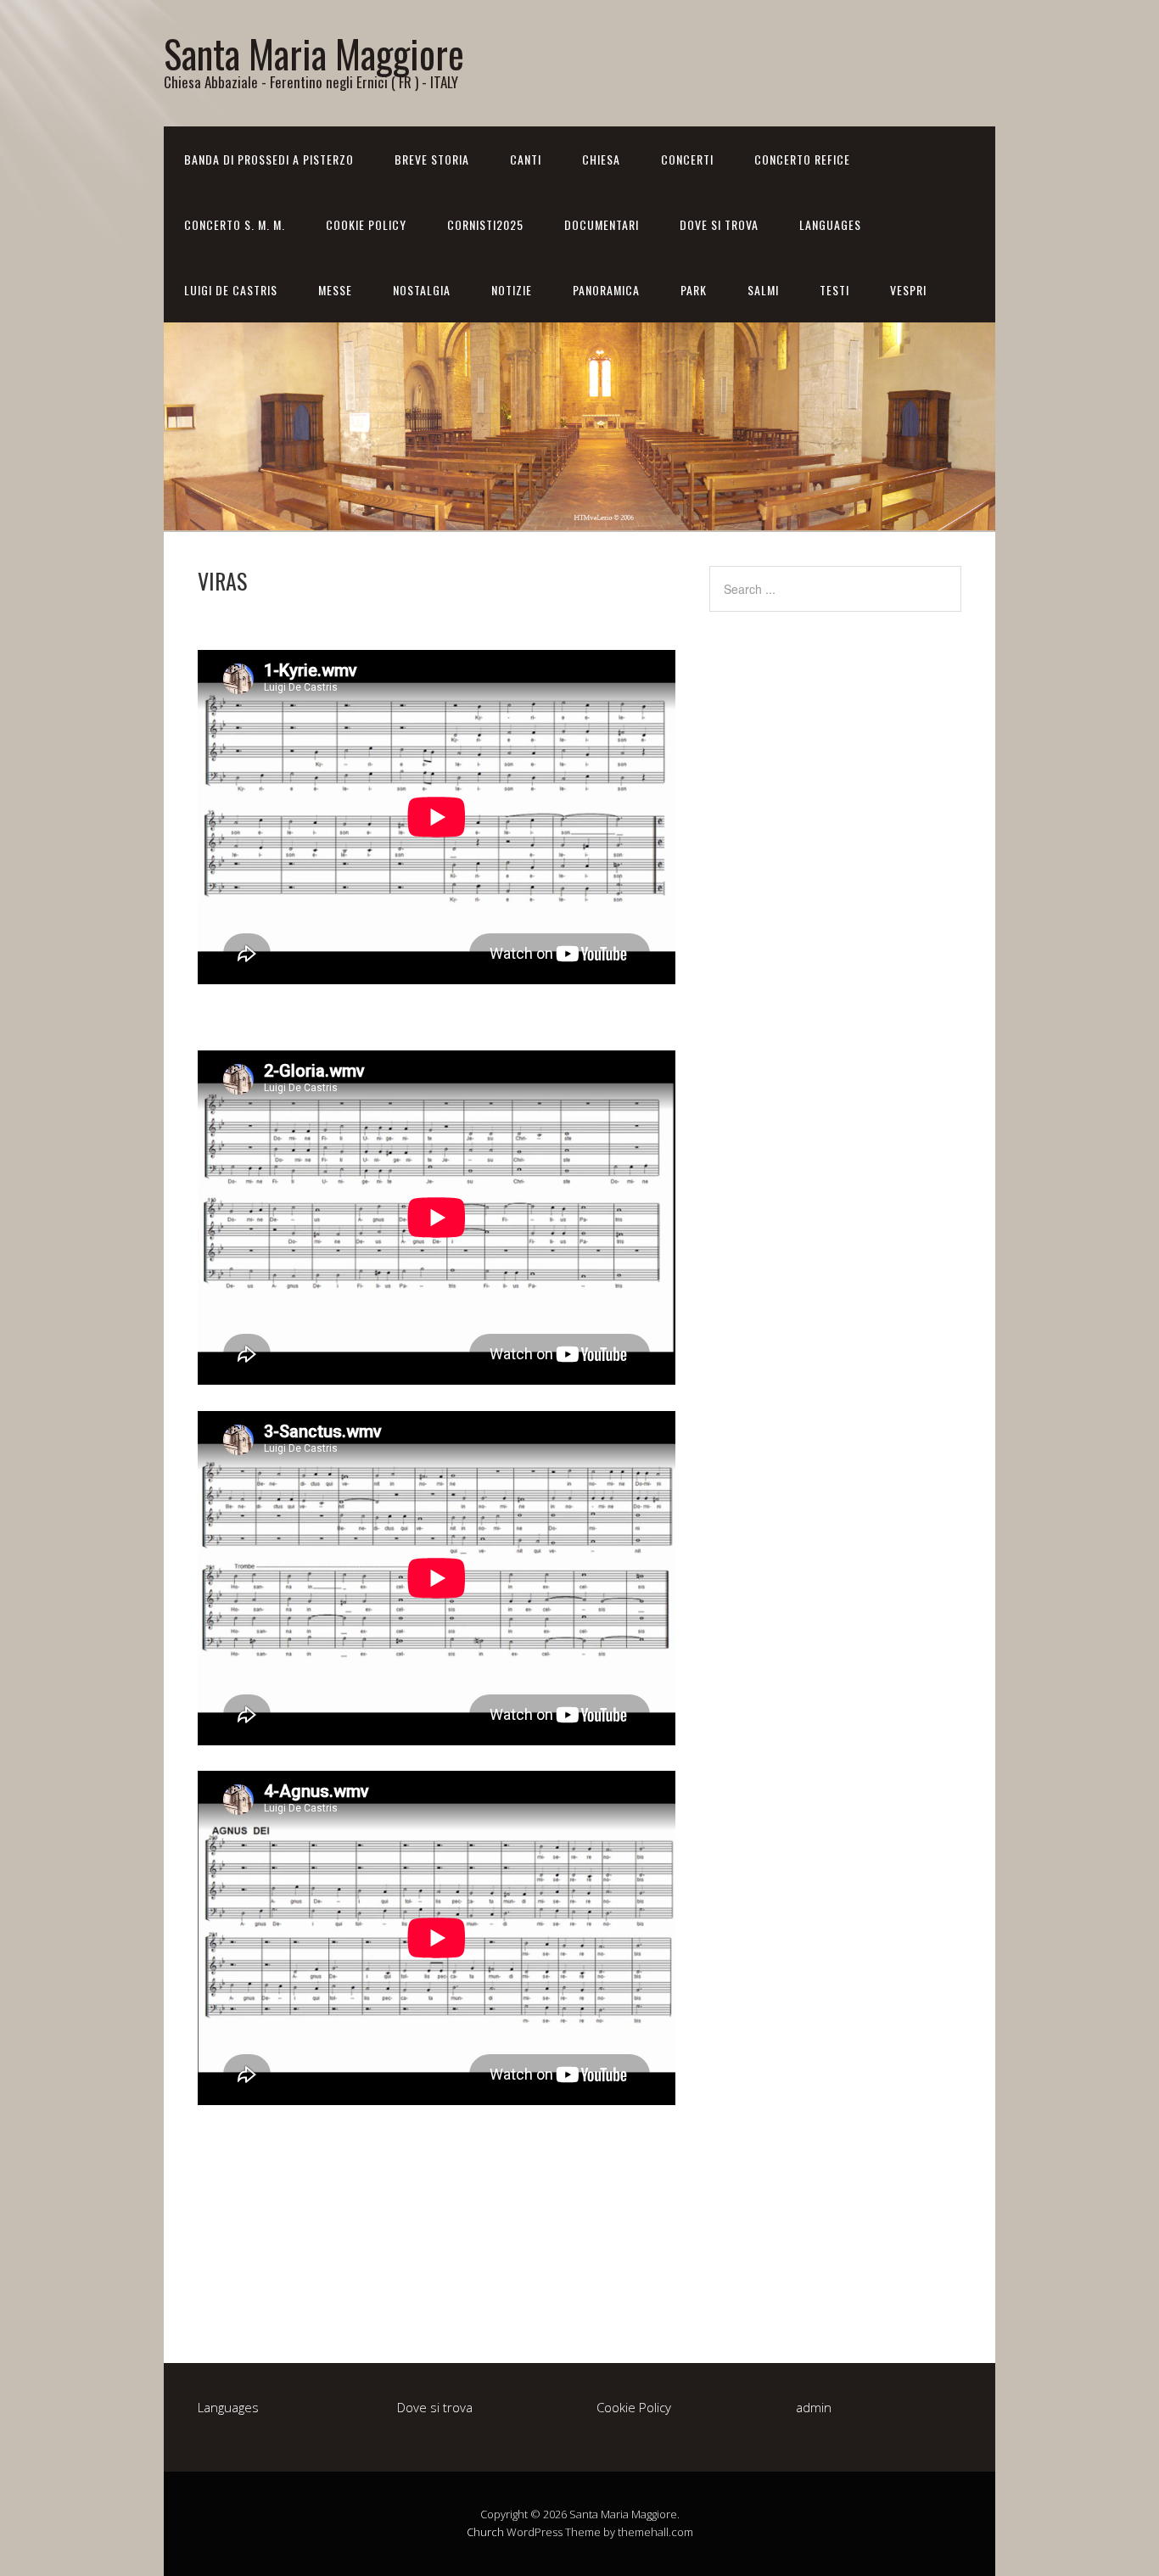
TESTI (834, 290)
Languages (830, 224)
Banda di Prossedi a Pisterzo (269, 159)
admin (814, 2407)
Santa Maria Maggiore (314, 53)
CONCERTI (687, 159)
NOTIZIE (512, 290)
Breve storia (432, 159)
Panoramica (606, 290)
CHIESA (601, 159)
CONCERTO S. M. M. (235, 224)
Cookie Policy (366, 224)
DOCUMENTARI (602, 224)
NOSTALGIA (422, 290)
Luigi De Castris (231, 290)
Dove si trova (719, 224)
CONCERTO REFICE (802, 159)
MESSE (335, 290)
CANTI (526, 159)
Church (485, 2532)
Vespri (908, 290)
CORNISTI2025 (485, 224)
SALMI (763, 290)
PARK (694, 290)
